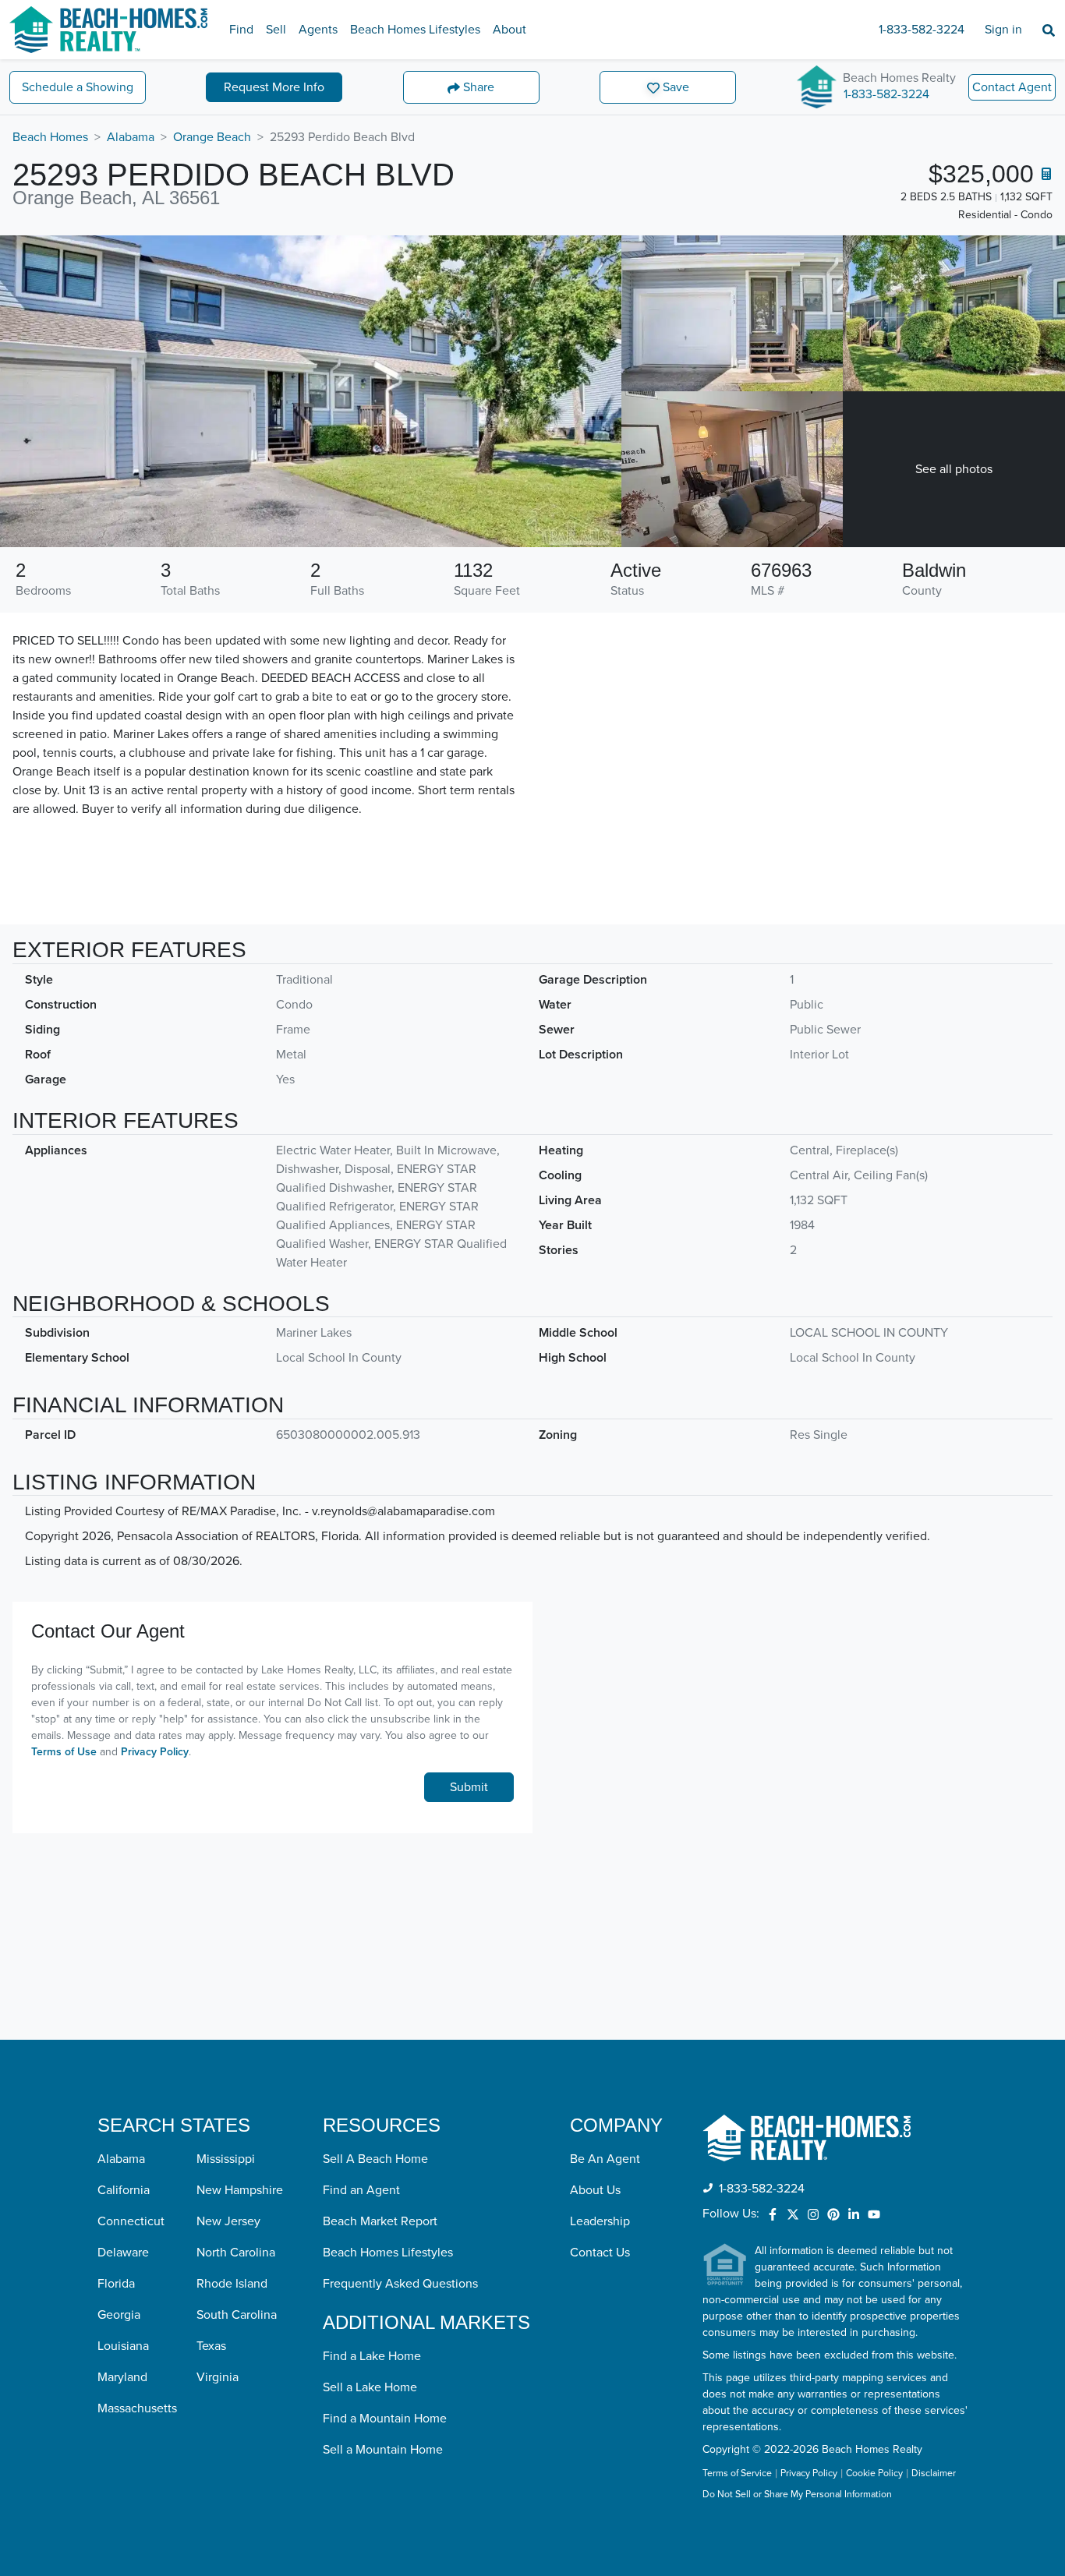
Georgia (119, 2315)
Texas (211, 2346)
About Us (595, 2190)
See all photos (954, 469)
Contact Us (600, 2253)
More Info (274, 87)
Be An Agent (605, 2159)
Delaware (123, 2253)
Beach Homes (50, 137)
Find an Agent (361, 2190)
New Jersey (228, 2221)
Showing (78, 87)
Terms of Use (64, 1752)
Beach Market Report (380, 2221)
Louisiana (123, 2346)
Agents (318, 30)
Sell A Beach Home (375, 2159)
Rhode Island (232, 2284)
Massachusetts (137, 2408)
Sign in (1003, 30)
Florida (116, 2284)
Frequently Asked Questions (400, 2284)
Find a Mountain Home (385, 2419)
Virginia (218, 2377)
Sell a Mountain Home (383, 2450)
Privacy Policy (155, 1752)
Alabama (131, 137)
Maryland (122, 2377)
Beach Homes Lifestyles (415, 30)
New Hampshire (240, 2190)
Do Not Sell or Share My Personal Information (797, 2495)
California (124, 2190)
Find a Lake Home (372, 2356)
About (510, 30)
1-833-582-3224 (922, 30)
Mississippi (226, 2159)
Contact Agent (1012, 87)
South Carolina (237, 2315)
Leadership (600, 2221)
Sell (276, 30)
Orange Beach (212, 137)
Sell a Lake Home (370, 2387)
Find (241, 30)
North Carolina (236, 2253)
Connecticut (131, 2221)
